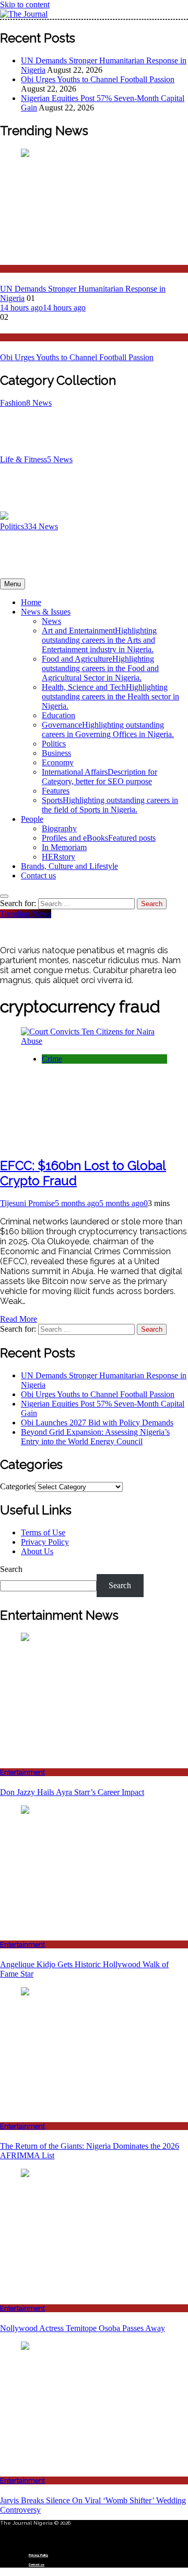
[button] (94, 2536)
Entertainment (22, 1772)
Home (31, 602)
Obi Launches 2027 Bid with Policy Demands (97, 1423)
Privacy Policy (45, 1542)
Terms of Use (43, 1532)
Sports (110, 805)
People (32, 819)
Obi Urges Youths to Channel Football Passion (98, 79)
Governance (108, 729)
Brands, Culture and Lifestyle (69, 866)
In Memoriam (64, 847)
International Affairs (99, 777)
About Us (37, 1551)
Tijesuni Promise (27, 1203)
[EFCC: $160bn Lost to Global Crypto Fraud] (94, 1041)
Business (56, 753)
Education (58, 715)
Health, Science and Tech (110, 696)
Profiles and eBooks (99, 838)
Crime (52, 1059)
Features (56, 791)
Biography (59, 828)
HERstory (58, 857)
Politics (11, 337)
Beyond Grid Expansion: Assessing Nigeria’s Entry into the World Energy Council (95, 1437)
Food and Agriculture (100, 668)
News (9, 269)
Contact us (38, 876)
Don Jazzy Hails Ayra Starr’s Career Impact (72, 1792)
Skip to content (25, 4)
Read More (19, 1319)
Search (11, 1569)
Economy (58, 762)
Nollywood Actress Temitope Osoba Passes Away (83, 2328)
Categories (17, 1486)
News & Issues (46, 612)
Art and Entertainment (99, 640)
